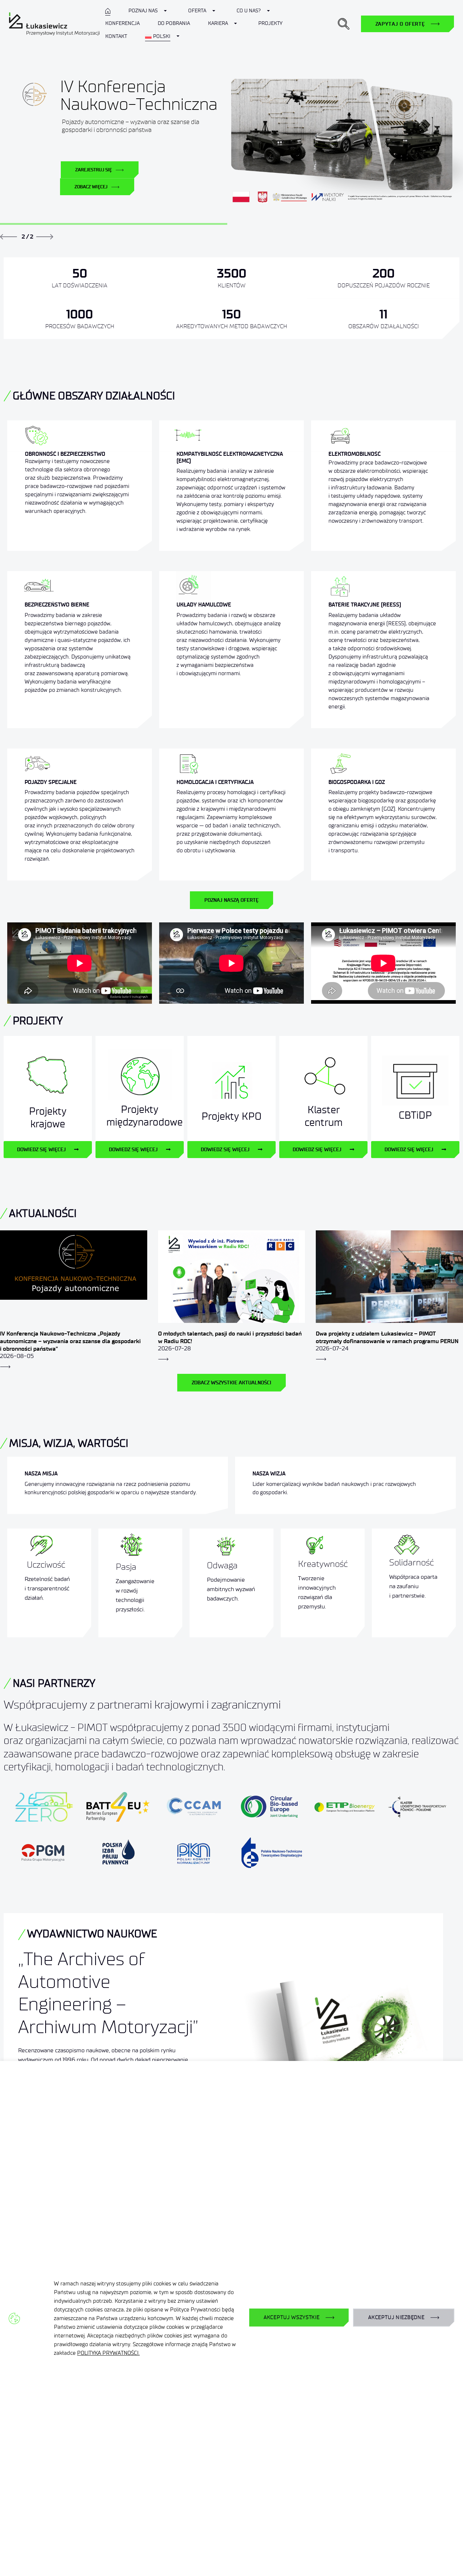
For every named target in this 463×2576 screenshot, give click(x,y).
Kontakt (116, 36)
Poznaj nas (143, 11)
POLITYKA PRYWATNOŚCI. (108, 2353)
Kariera (218, 23)
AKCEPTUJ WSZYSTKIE (292, 2317)
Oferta (197, 11)
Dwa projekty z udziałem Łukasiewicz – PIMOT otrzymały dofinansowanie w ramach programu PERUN (387, 1337)
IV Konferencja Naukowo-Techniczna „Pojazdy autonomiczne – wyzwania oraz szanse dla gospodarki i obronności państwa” (70, 1341)
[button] (344, 24)
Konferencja (122, 23)
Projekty (270, 23)
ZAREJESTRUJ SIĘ (94, 170)
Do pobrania (174, 23)
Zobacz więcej (92, 187)
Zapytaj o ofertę (400, 24)
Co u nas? (249, 11)
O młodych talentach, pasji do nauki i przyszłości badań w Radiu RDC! (230, 1337)
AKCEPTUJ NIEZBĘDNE (396, 2317)
